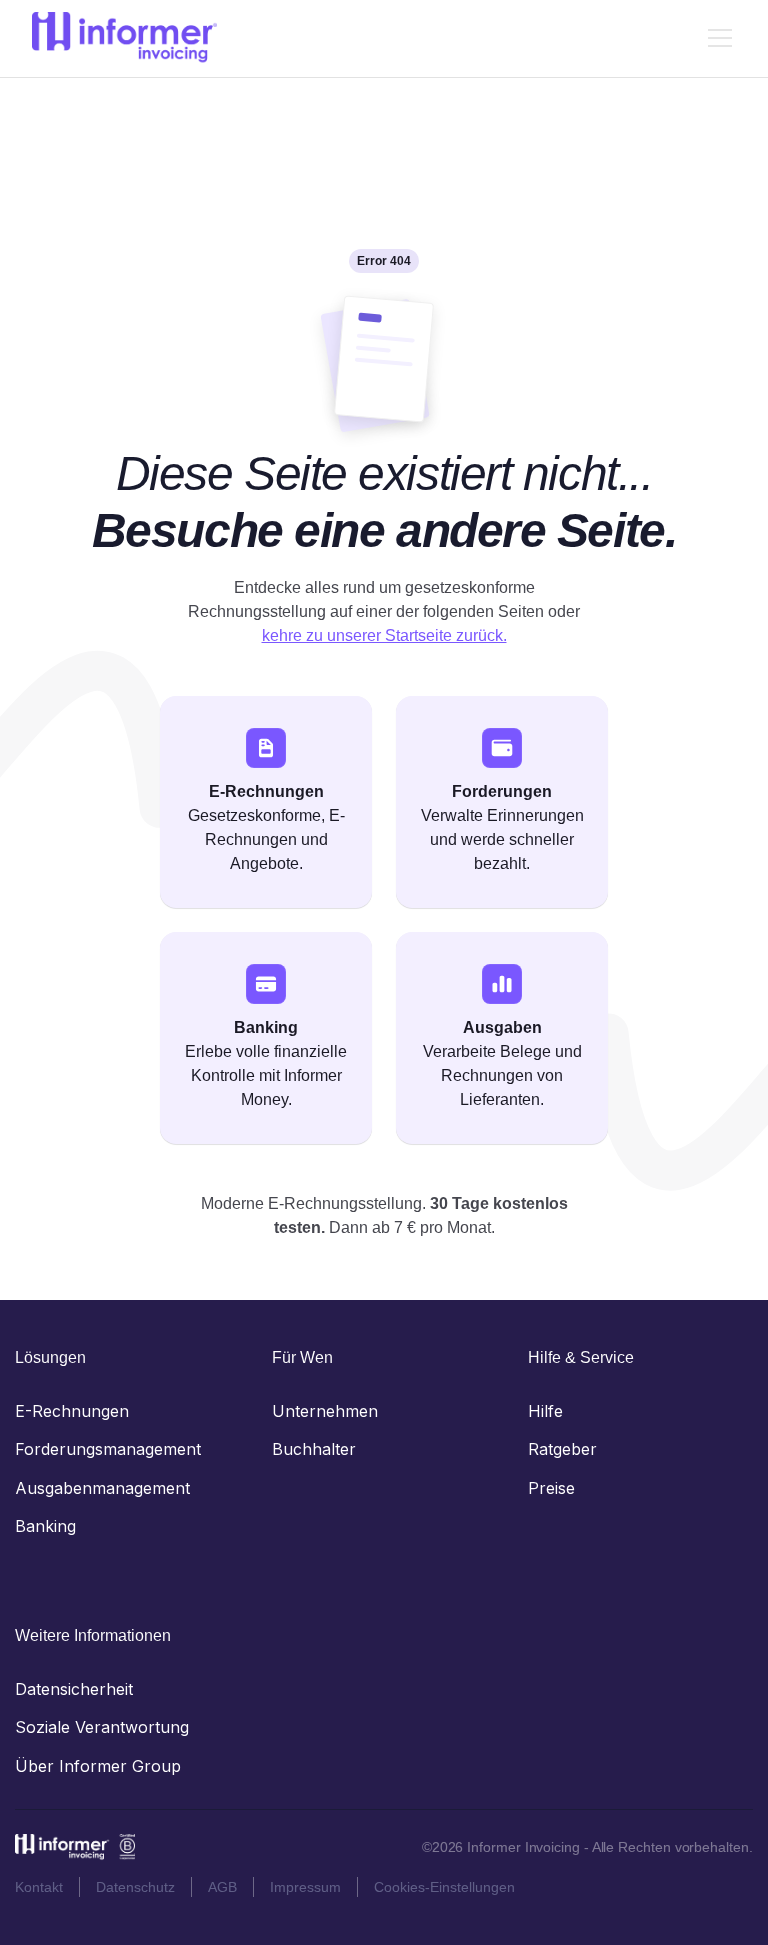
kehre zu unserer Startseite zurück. (384, 635)
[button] (716, 38)
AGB (222, 1887)
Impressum (305, 1887)
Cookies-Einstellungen (444, 1887)
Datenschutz (135, 1887)
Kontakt (39, 1887)
